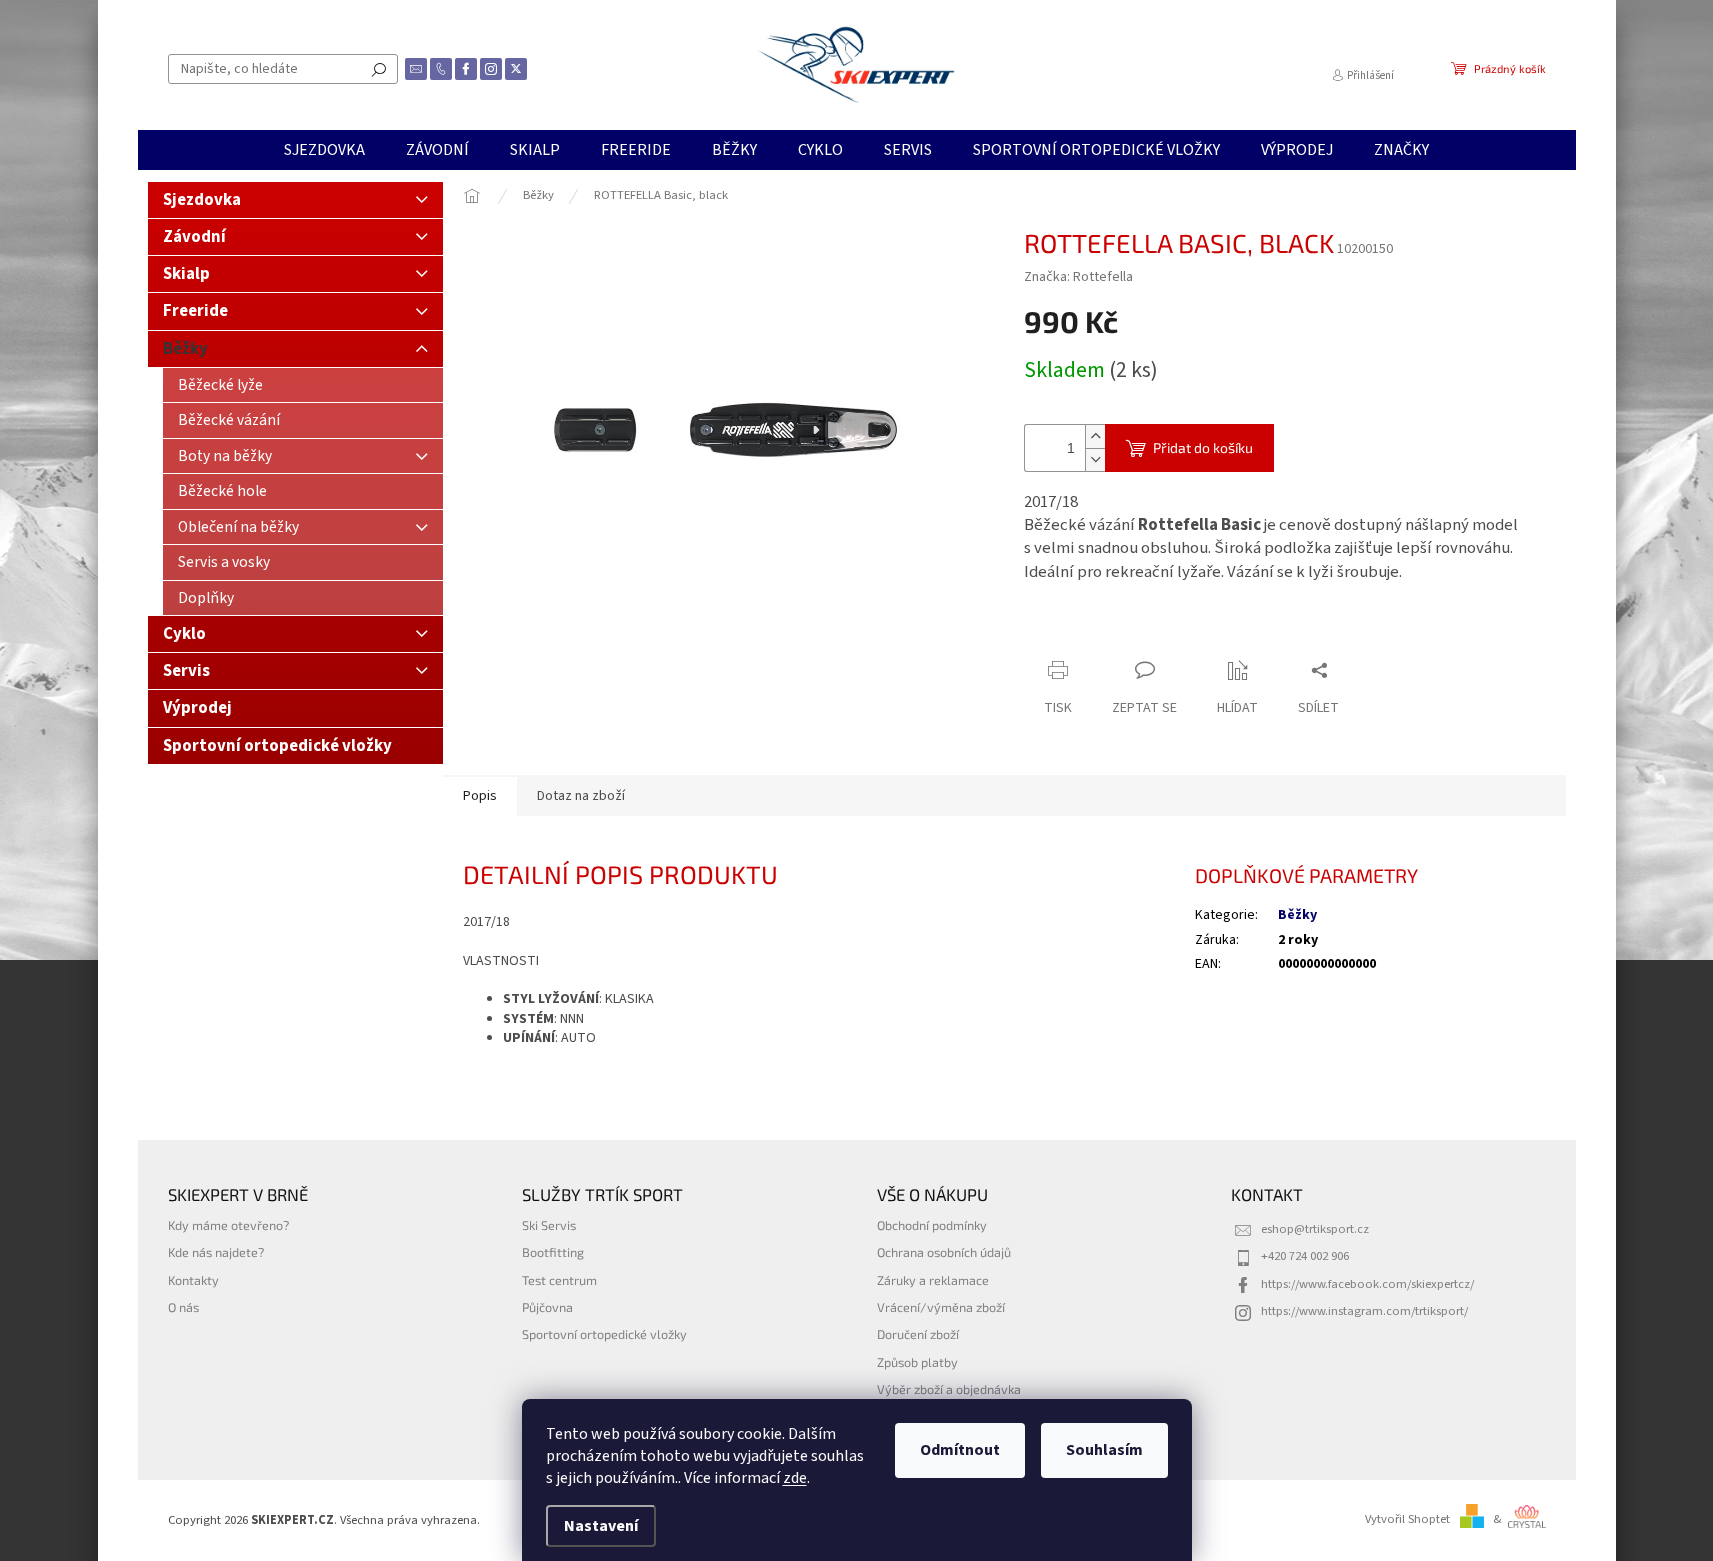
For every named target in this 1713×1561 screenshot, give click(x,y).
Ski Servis (549, 1225)
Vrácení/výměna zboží (941, 1307)
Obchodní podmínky (932, 1225)
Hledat (379, 69)
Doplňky (206, 598)
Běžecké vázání (229, 420)
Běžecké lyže (220, 385)
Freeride (195, 311)
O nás (183, 1307)
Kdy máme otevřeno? (228, 1225)
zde (795, 1478)
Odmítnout (960, 1450)
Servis (186, 671)
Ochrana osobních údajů (944, 1252)
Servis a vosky (224, 562)
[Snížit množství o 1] (1095, 459)
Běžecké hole (222, 491)
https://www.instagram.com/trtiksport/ (1364, 1311)
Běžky (185, 349)
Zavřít (1129, 631)
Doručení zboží (918, 1334)
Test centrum (559, 1280)
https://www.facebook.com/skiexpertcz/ (1367, 1284)
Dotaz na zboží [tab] (581, 796)
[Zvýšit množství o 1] (1095, 436)
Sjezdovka (202, 200)
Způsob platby (917, 1362)
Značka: (1078, 277)
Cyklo (184, 634)
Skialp (186, 274)
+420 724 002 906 (1305, 1256)
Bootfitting (553, 1252)
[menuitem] (324, 150)
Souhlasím (1104, 1450)
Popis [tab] (480, 796)
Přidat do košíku (1203, 447)
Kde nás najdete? (216, 1252)
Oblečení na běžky (238, 527)
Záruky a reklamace (933, 1280)
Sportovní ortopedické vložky (277, 746)
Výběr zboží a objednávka (949, 1389)
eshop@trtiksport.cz (1315, 1229)
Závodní (194, 237)
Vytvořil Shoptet (1407, 1519)
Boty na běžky (225, 456)
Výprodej (197, 708)
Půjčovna (547, 1307)
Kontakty (193, 1280)
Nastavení (601, 1526)
